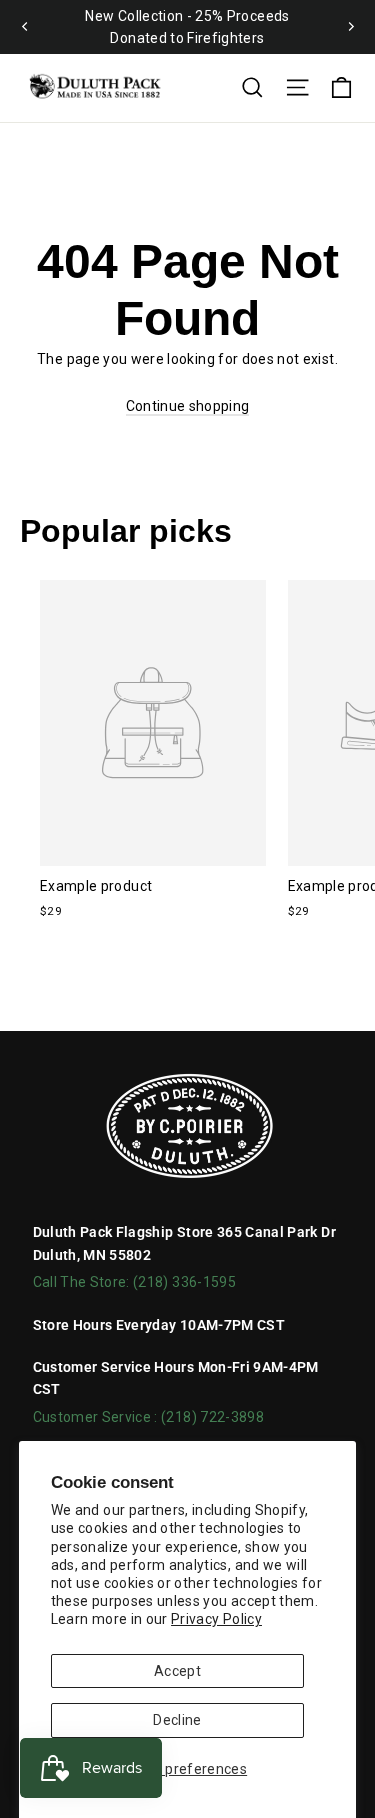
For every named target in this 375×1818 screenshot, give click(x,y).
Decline (177, 1720)
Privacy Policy (216, 1619)
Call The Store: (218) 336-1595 (135, 1282)
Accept (177, 1671)
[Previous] (25, 27)
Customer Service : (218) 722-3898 (149, 1417)
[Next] (350, 27)
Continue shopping (188, 406)
